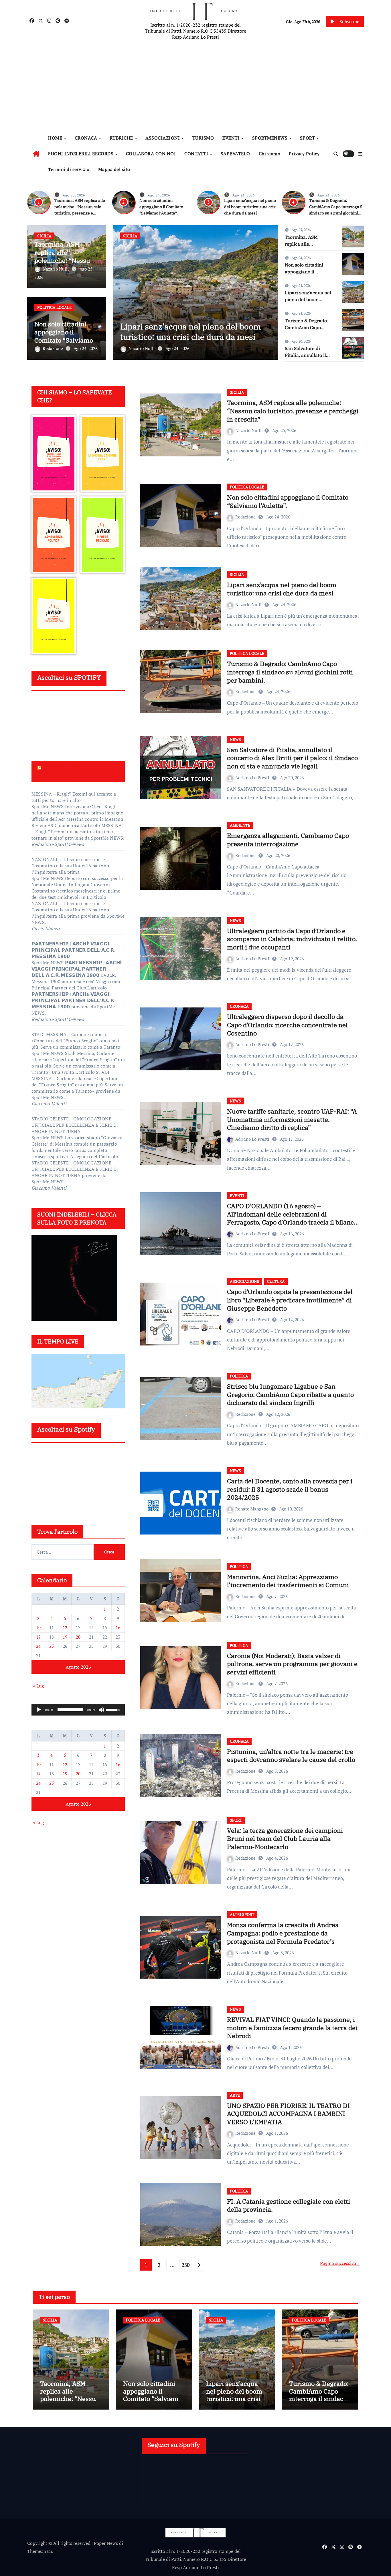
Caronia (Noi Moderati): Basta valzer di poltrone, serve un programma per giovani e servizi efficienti (292, 1664)
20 (78, 1637)
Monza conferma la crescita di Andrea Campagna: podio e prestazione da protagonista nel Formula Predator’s (283, 1933)
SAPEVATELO (235, 154)
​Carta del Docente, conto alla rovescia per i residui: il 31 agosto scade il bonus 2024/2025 (290, 1489)
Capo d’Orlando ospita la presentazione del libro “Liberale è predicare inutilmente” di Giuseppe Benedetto (290, 1300)
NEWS (235, 739)
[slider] (70, 1710)
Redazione (53, 348)
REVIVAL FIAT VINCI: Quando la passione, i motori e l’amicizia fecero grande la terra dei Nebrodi (292, 2028)
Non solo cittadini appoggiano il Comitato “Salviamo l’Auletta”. (161, 207)
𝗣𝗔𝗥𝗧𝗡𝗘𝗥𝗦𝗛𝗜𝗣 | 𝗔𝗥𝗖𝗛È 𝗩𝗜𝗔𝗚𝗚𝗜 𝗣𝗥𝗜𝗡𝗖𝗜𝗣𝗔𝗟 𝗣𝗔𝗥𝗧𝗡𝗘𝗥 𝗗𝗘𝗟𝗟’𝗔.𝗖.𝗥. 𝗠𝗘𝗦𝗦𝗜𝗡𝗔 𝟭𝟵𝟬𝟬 (73, 950)
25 (52, 1646)
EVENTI (232, 138)
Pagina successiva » (340, 2263)
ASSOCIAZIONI (163, 138)
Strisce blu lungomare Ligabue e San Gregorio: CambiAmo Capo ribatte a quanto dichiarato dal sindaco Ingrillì (290, 1394)
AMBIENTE (240, 825)
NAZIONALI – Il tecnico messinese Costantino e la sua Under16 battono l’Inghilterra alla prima (70, 866)
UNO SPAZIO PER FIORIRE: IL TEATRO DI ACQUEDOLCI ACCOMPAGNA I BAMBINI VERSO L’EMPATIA (288, 2114)
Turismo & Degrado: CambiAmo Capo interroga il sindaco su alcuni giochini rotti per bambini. (191, 326)
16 (118, 1627)
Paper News (106, 2543)
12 (65, 1627)
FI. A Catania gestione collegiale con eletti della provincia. (289, 2205)
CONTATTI (197, 154)
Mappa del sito (114, 169)
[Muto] (101, 1710)
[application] (78, 1710)
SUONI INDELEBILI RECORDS (81, 154)
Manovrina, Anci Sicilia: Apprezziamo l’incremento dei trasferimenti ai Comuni (288, 1581)
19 (65, 1637)
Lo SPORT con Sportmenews (59, 771)
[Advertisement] (196, 86)
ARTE (235, 2095)
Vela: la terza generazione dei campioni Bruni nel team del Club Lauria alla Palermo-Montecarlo (285, 1838)
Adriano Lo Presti (253, 778)
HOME (56, 138)
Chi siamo (270, 154)
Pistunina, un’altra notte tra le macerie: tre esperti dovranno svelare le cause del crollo (291, 1756)
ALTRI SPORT (242, 1914)
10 (38, 1627)
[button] (360, 154)
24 (38, 1646)
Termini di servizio (69, 169)
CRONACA (87, 138)
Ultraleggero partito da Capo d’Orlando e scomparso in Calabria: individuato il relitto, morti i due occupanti (292, 939)
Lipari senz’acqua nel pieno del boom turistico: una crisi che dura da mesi (250, 207)
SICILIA (44, 236)
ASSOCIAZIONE (244, 1281)
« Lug (38, 1686)
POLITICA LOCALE (54, 307)
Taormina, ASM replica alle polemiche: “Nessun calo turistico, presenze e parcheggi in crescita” (293, 411)
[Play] (39, 1710)
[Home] (36, 154)
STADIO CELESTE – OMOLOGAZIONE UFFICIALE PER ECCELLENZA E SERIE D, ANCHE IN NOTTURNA (75, 1125)
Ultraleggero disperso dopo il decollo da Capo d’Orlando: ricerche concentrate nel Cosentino (287, 1025)
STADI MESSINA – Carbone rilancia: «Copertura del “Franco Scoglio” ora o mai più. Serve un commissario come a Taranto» (77, 1041)
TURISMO (203, 138)
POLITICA (239, 1376)
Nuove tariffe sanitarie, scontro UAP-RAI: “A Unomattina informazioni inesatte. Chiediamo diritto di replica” (292, 1119)
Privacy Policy (304, 154)
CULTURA (276, 1281)
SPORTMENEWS (270, 138)
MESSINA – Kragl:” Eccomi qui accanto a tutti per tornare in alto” (74, 797)
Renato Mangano (252, 1509)
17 (38, 1637)
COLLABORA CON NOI (151, 154)
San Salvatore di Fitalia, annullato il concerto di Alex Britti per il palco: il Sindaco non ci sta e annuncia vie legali (292, 758)
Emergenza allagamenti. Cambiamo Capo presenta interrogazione (288, 840)
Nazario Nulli (56, 269)
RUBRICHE (122, 138)
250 (186, 2265)
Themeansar (40, 2551)
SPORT (308, 138)
